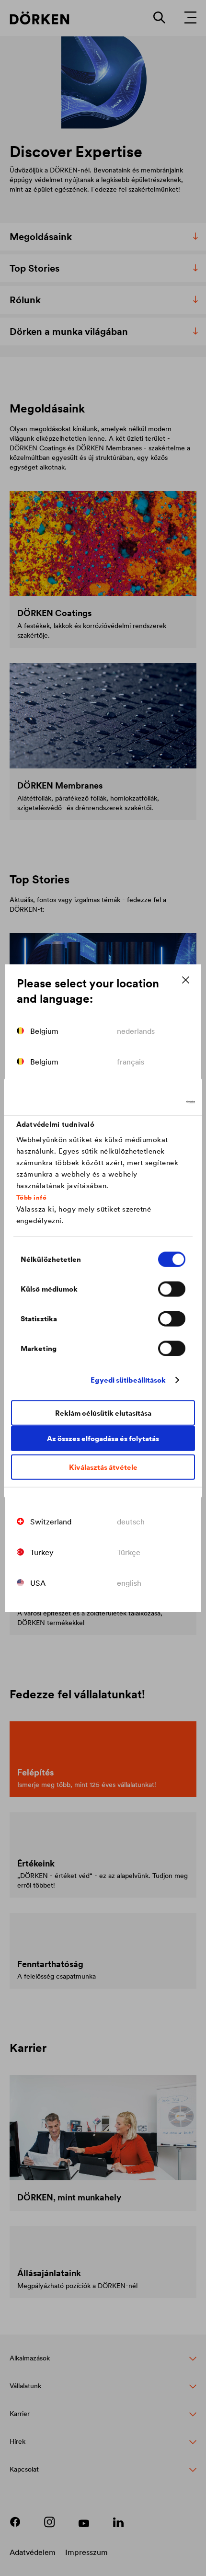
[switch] (172, 1289)
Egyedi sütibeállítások (128, 1380)
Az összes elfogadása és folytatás (103, 1438)
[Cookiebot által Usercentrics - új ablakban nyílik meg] (153, 1102)
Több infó (32, 1197)
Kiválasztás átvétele (103, 1467)
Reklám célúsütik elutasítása (103, 1413)
